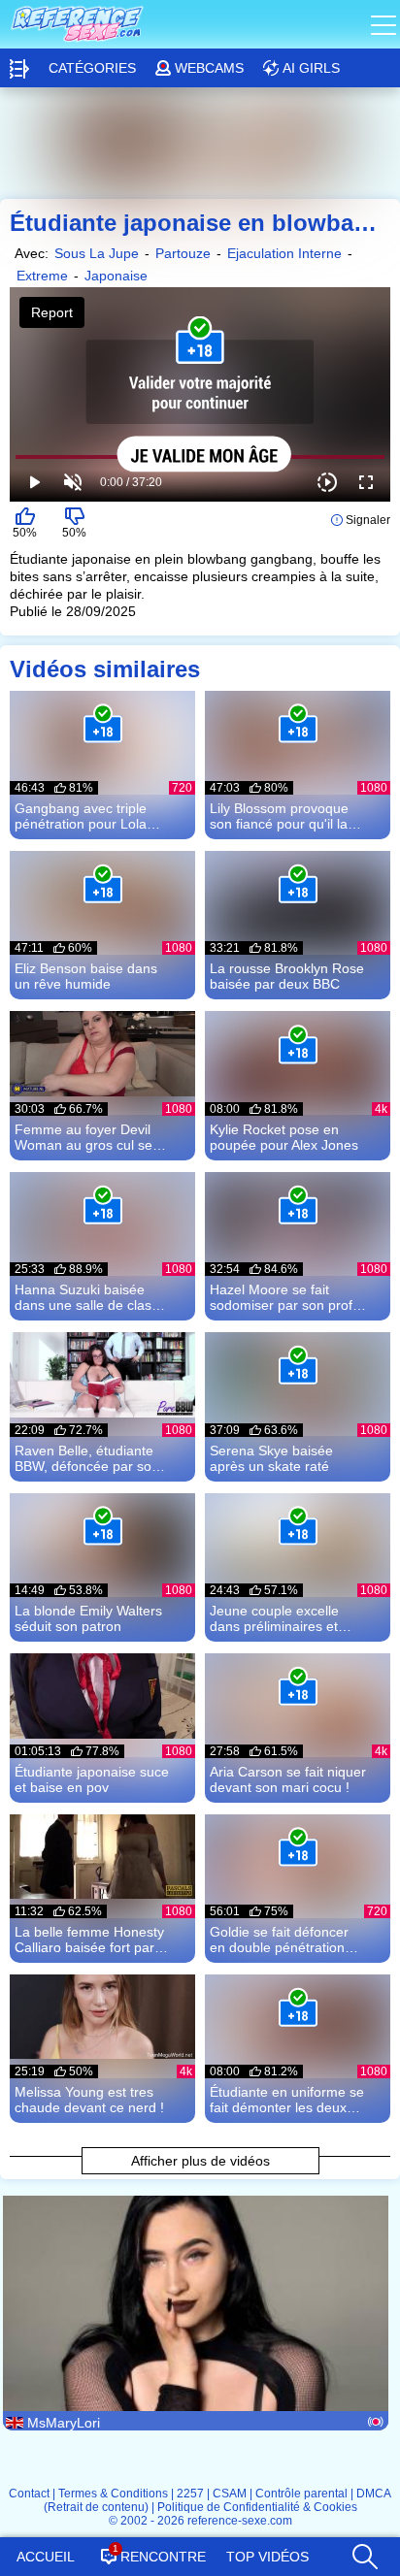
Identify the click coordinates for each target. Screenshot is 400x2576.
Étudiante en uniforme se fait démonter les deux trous (287, 2100)
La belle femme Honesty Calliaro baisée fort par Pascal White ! (89, 1940)
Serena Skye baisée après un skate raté (271, 1458)
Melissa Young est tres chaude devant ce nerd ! (89, 2100)
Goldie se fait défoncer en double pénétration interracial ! (279, 1940)
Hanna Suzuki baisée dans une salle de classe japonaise (90, 1297)
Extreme (42, 276)
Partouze (183, 253)
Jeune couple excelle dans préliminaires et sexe (274, 1618)
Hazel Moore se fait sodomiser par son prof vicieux (281, 1297)
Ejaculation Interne (284, 253)
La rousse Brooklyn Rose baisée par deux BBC (287, 976)
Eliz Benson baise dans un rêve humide (86, 976)
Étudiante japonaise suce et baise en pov (92, 1779)
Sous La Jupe (97, 253)
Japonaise (116, 276)
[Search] (364, 2552)
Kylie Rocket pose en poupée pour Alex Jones (284, 1137)
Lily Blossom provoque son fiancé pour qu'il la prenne (279, 816)
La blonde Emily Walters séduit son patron (88, 1618)
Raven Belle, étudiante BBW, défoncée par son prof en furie (87, 1458)
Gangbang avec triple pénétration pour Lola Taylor (81, 816)
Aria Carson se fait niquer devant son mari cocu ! (288, 1779)
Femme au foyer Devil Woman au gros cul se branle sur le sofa (83, 1137)
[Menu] (385, 24)
